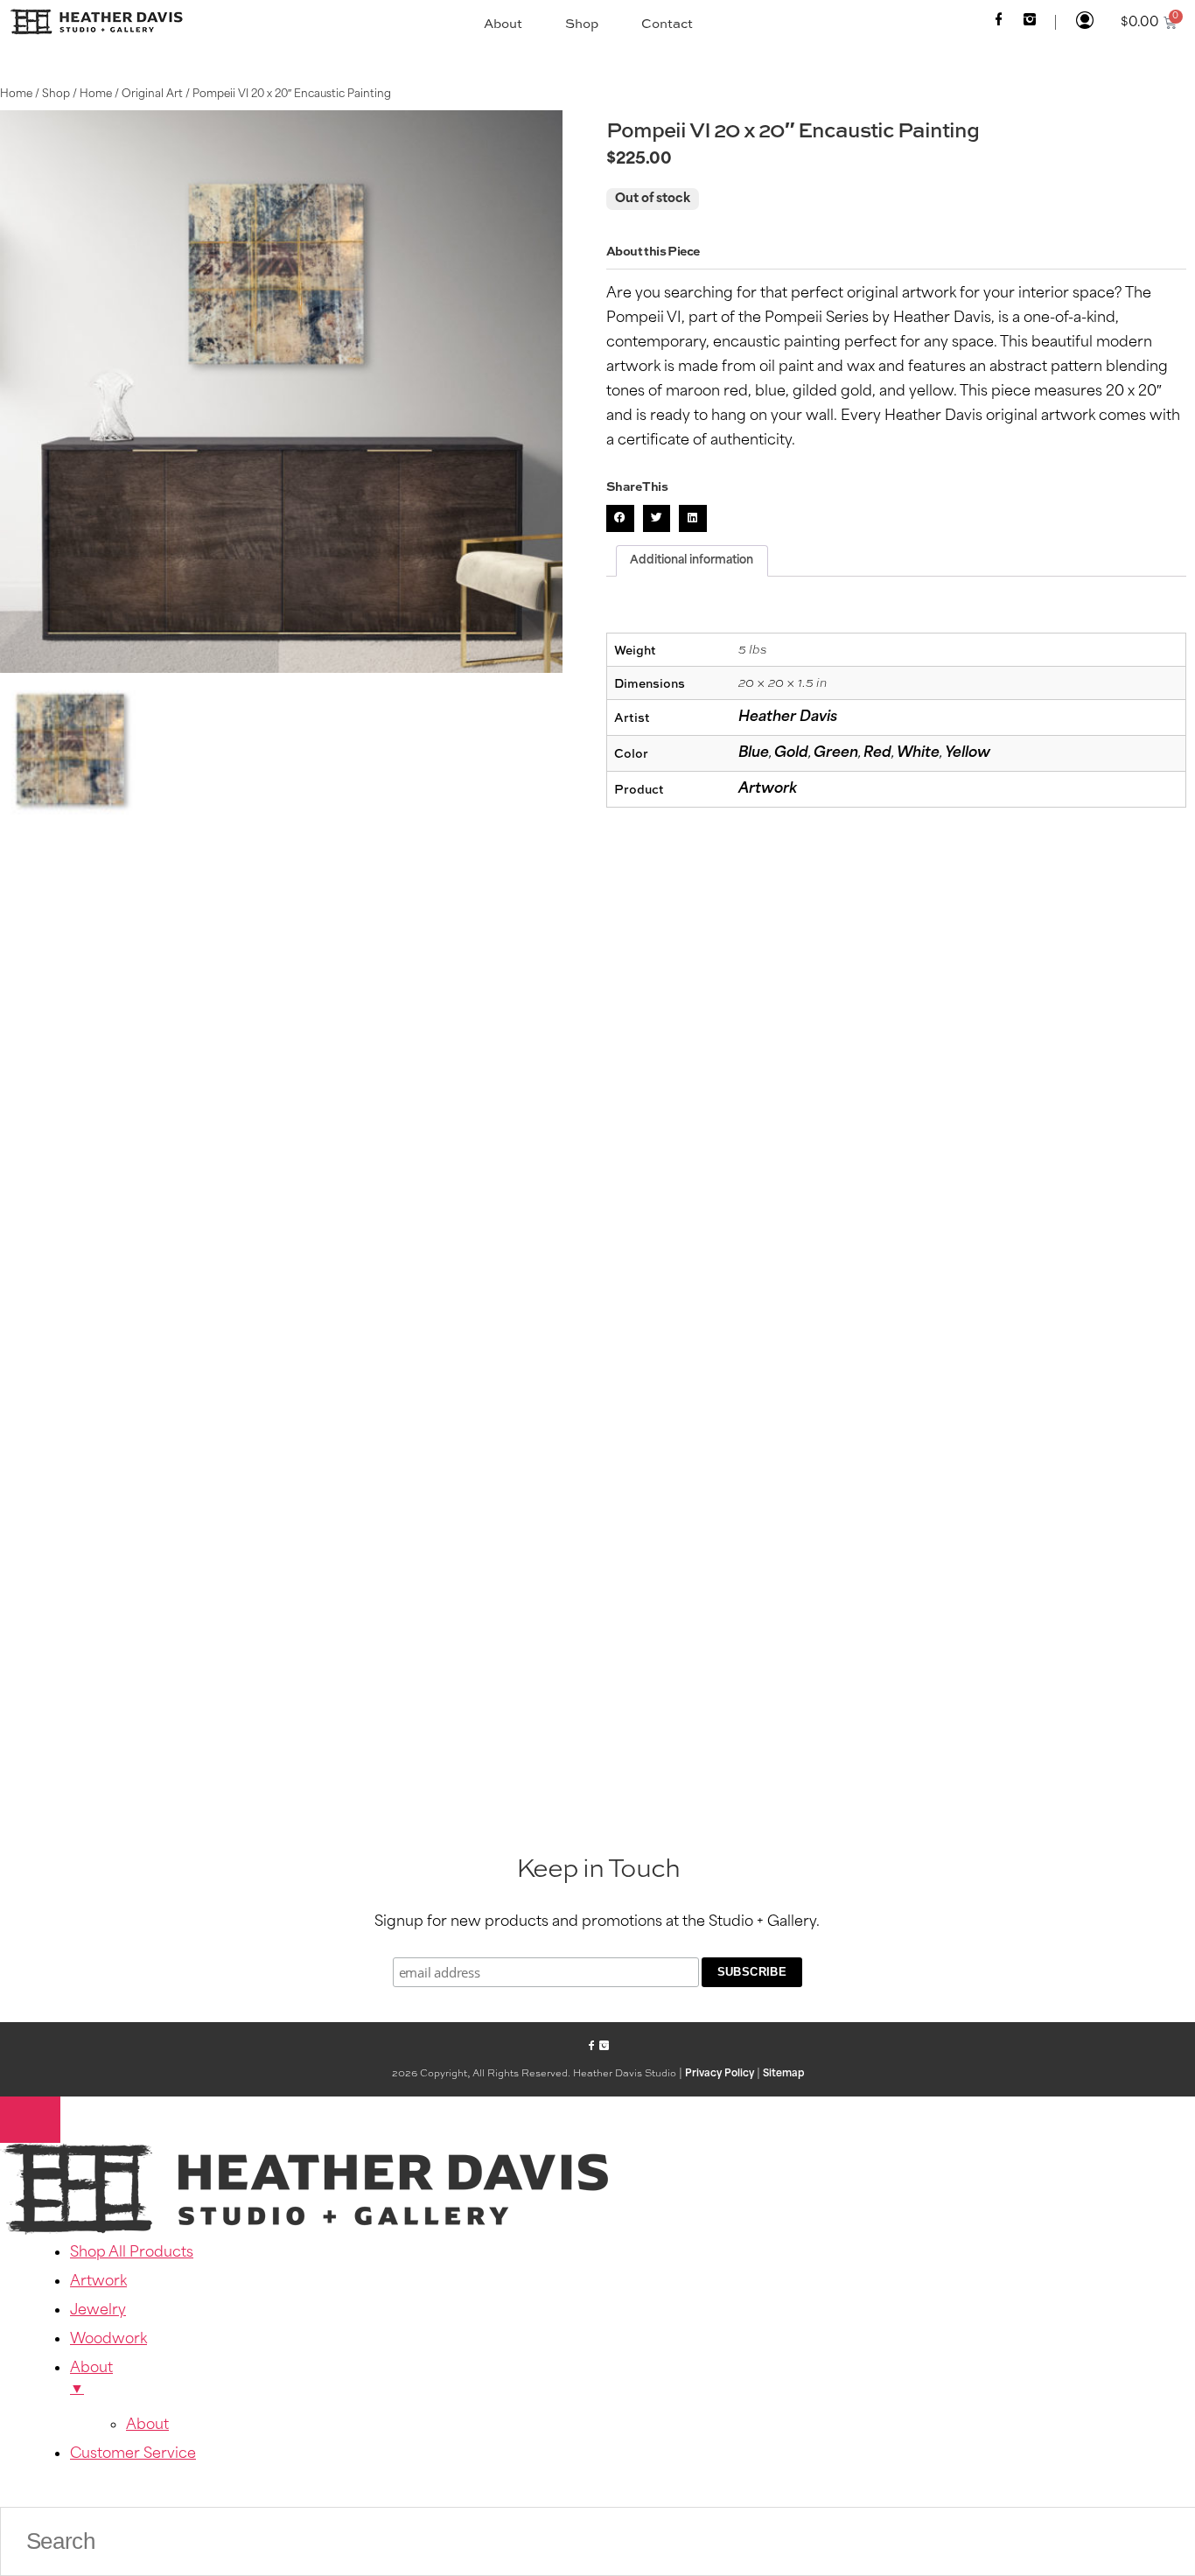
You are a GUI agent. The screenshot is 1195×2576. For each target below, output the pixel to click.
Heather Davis (788, 717)
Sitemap (783, 2074)
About (503, 23)
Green (836, 753)
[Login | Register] (1084, 22)
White (918, 753)
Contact (667, 23)
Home (16, 94)
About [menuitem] (91, 2379)
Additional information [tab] (692, 560)
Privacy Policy (720, 2074)
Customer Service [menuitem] (133, 2454)
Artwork (768, 789)
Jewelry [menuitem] (98, 2311)
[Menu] (30, 2120)
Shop (582, 23)
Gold (791, 753)
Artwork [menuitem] (98, 2282)
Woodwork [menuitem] (108, 2340)
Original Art (152, 94)
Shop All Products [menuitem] (132, 2253)
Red (877, 753)
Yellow (968, 753)
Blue (754, 753)
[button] (620, 519)
